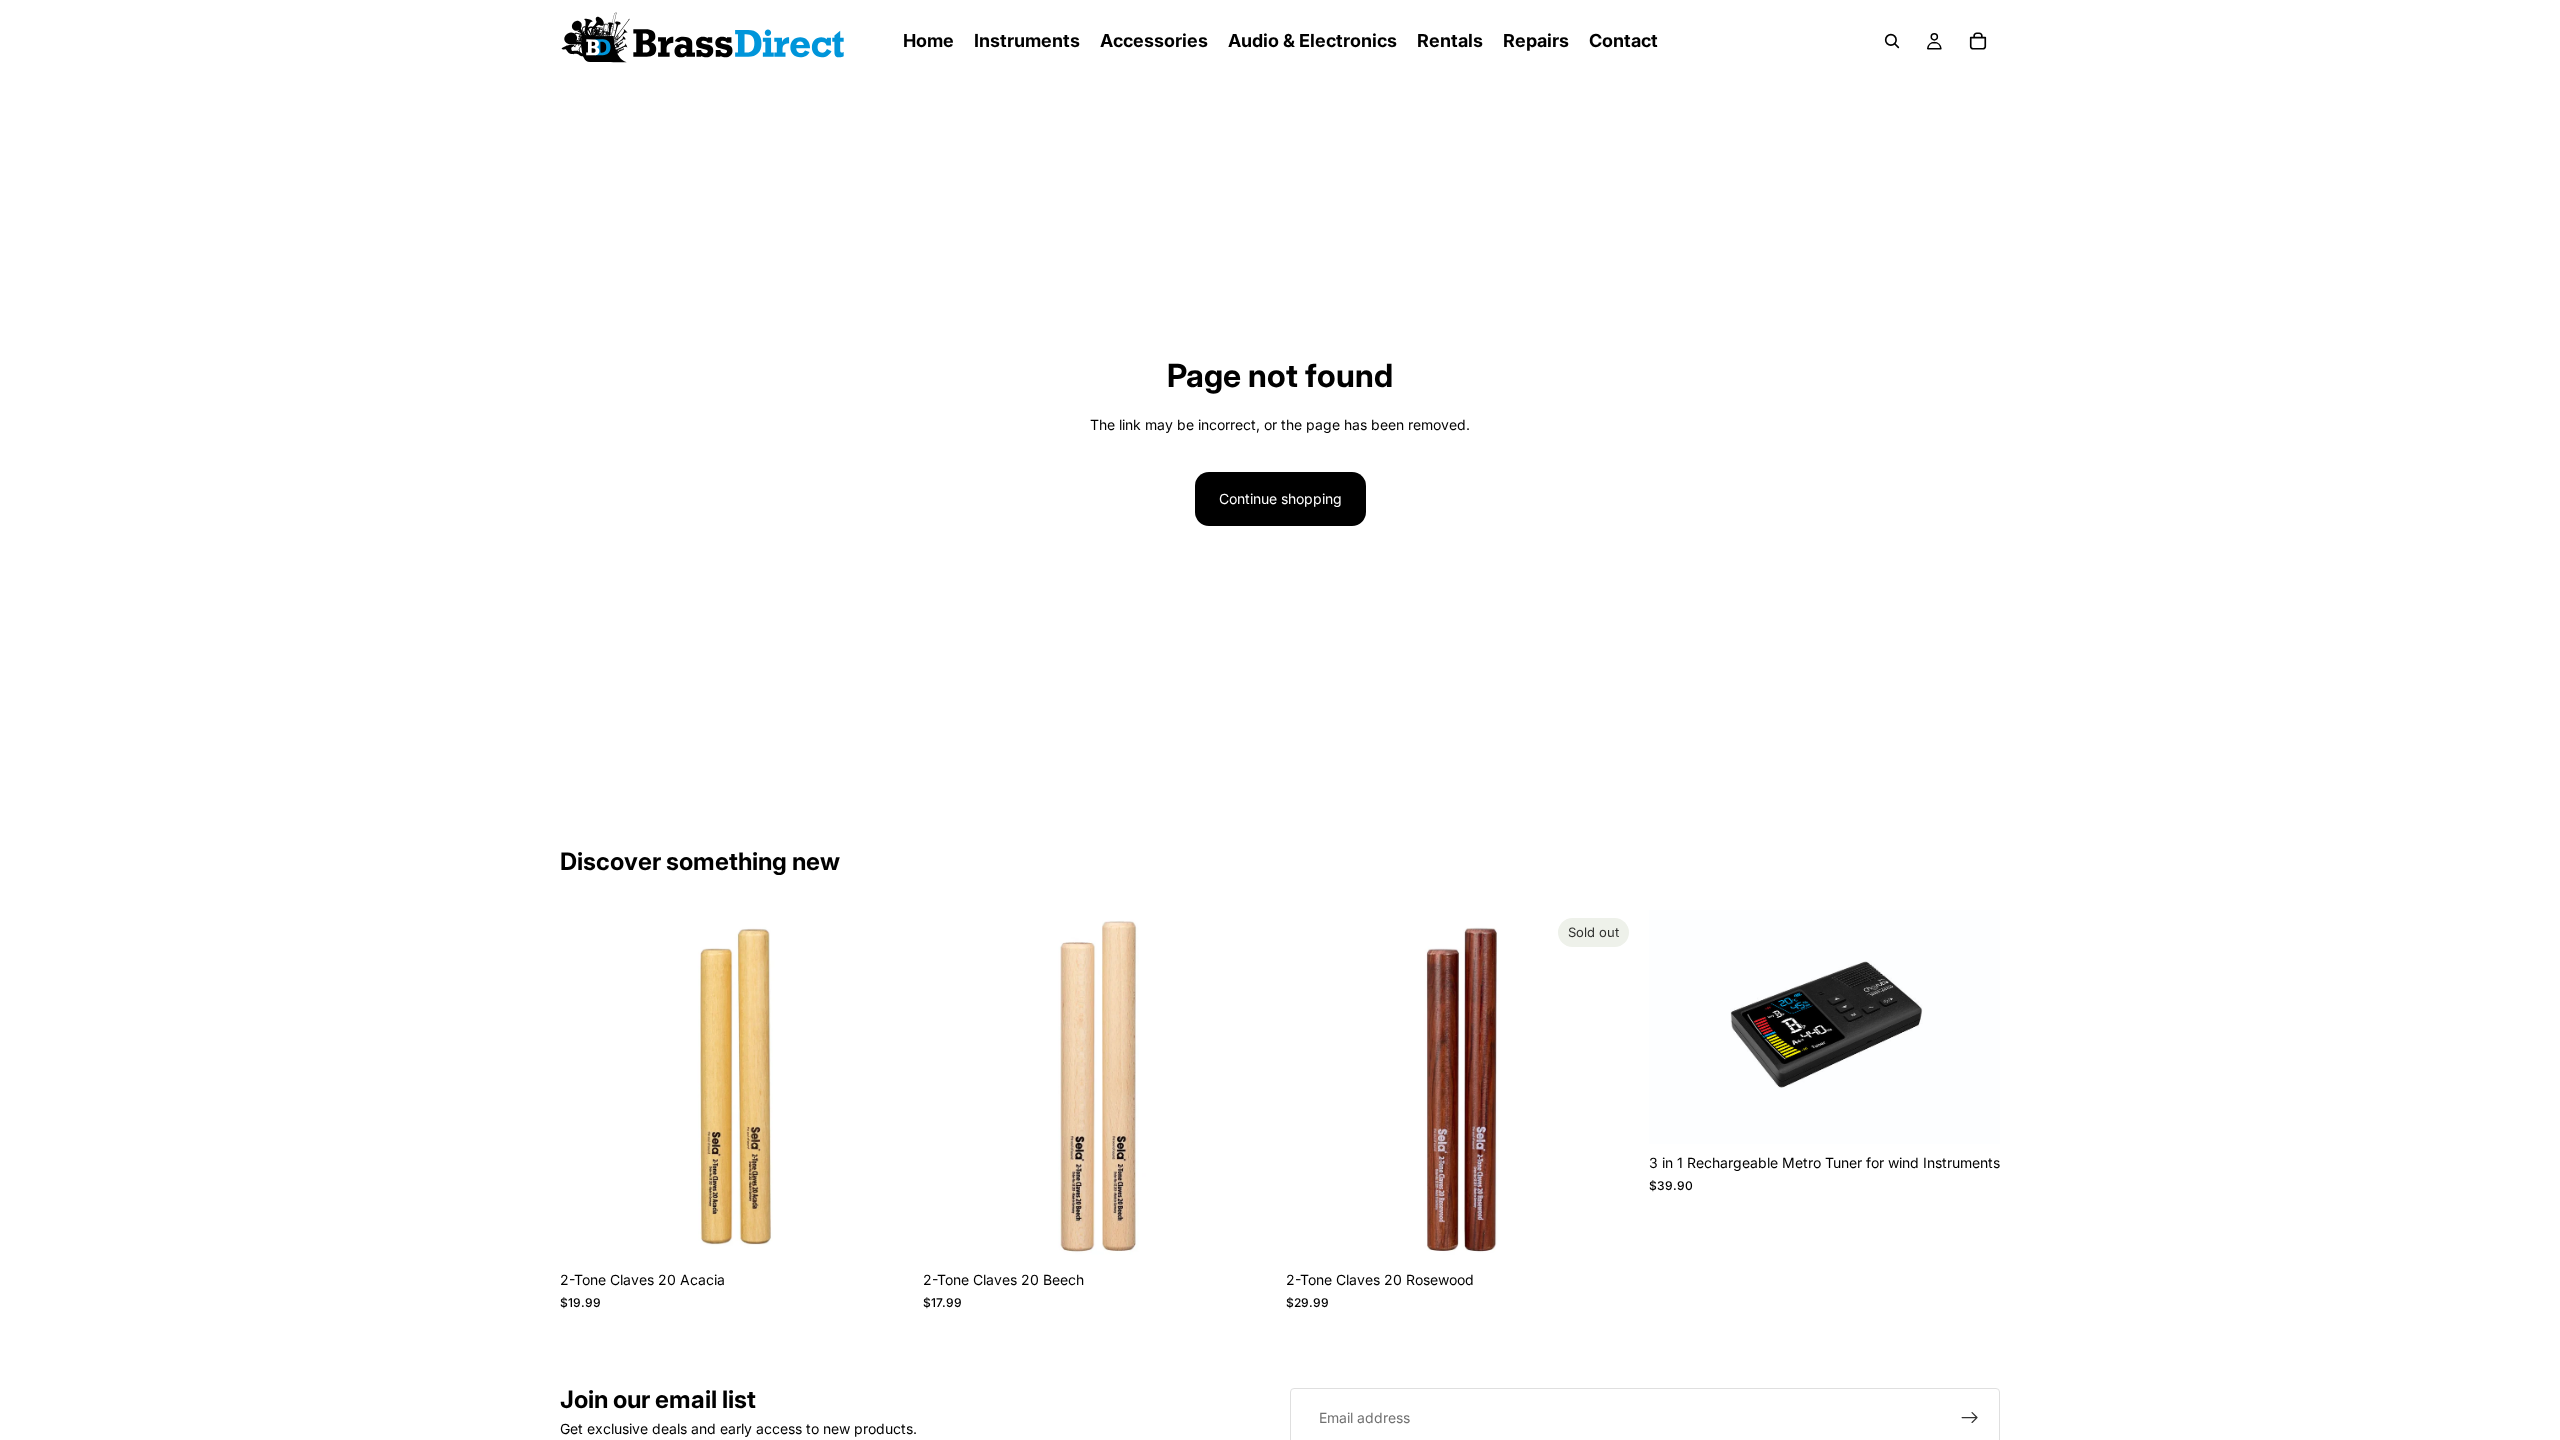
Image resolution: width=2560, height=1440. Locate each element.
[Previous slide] (590, 1086)
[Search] (1892, 41)
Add (897, 1229)
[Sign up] (1970, 1418)
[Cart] (1978, 41)
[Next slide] (881, 1086)
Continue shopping (1280, 498)
